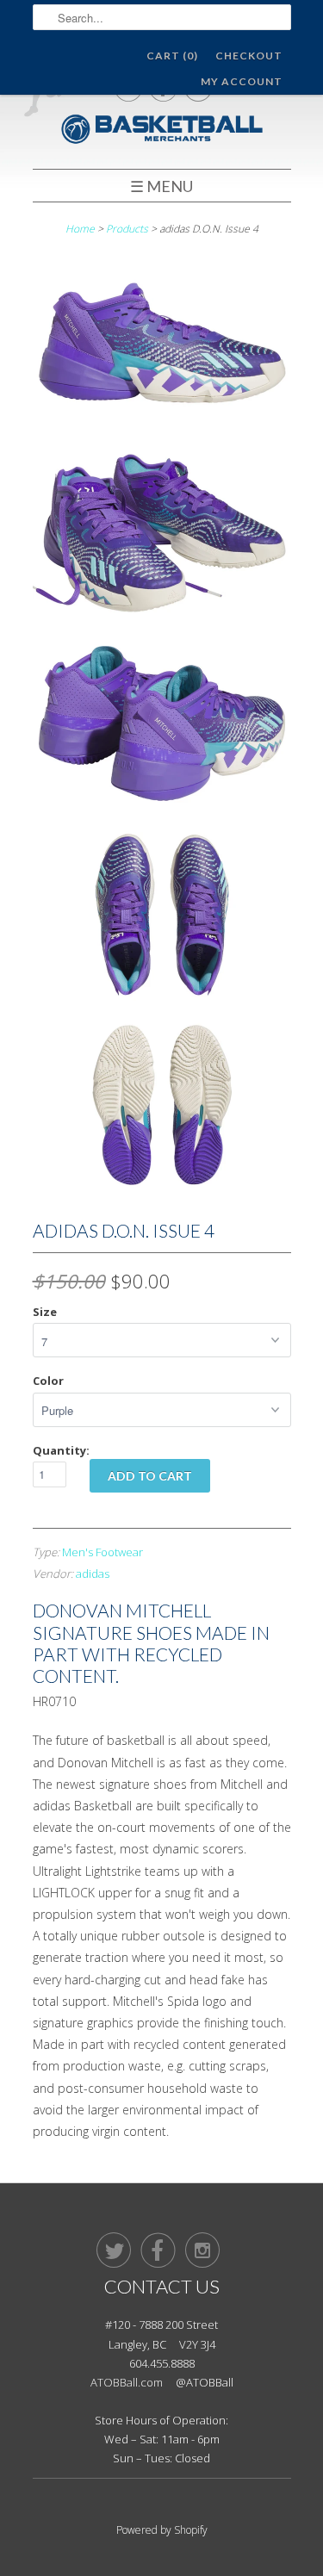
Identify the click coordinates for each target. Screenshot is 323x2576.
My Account (242, 81)
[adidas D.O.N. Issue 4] (162, 346)
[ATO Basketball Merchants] (162, 131)
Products (127, 229)
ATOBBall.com (127, 2382)
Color (48, 1381)
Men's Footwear (102, 1552)
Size (45, 1312)
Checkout (249, 56)
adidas (93, 1574)
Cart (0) (172, 56)
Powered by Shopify (162, 2530)
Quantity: (61, 1450)
